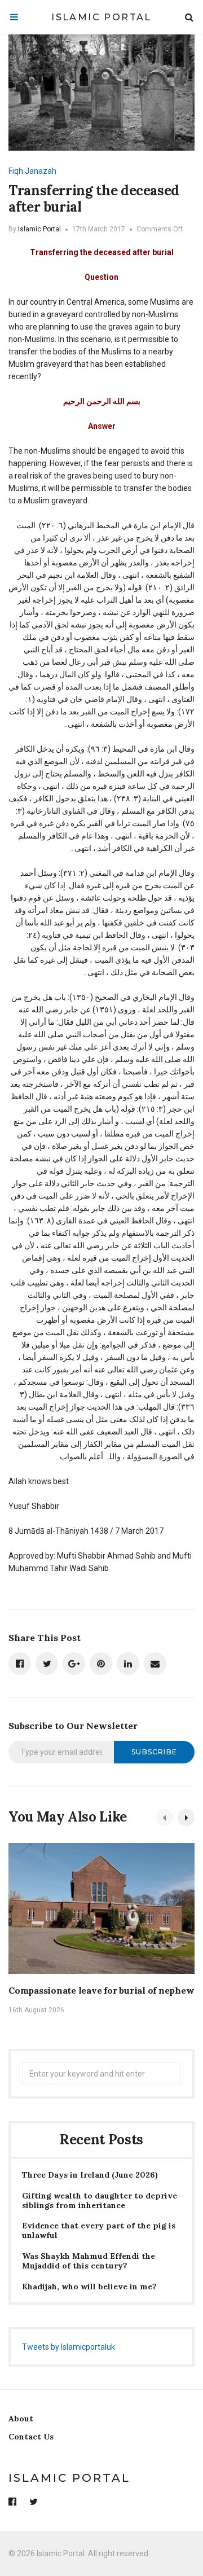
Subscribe (154, 1752)
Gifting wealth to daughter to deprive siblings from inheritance (100, 2201)
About (21, 2419)
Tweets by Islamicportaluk (69, 2347)
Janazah (41, 171)
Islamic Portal (101, 17)
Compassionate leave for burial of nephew (101, 1990)
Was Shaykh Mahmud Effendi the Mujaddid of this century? (89, 2261)
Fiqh (16, 171)
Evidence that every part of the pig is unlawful (99, 2231)
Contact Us (31, 2437)
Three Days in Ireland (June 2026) (90, 2175)
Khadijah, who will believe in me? (89, 2287)
